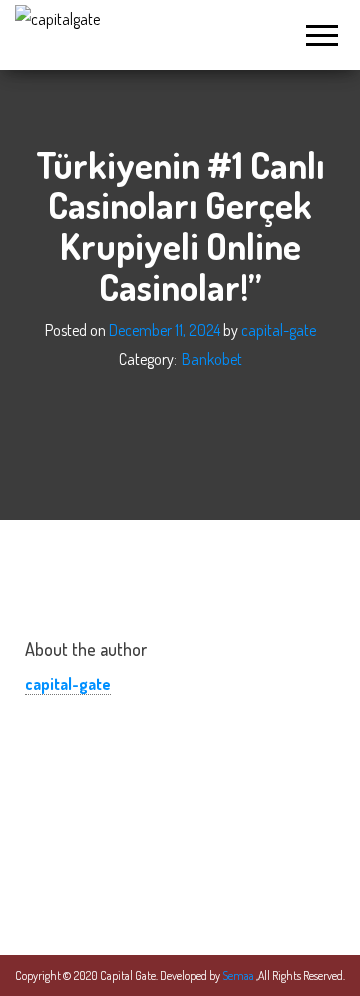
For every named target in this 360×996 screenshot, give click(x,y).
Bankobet (212, 359)
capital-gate (278, 331)
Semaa (239, 975)
